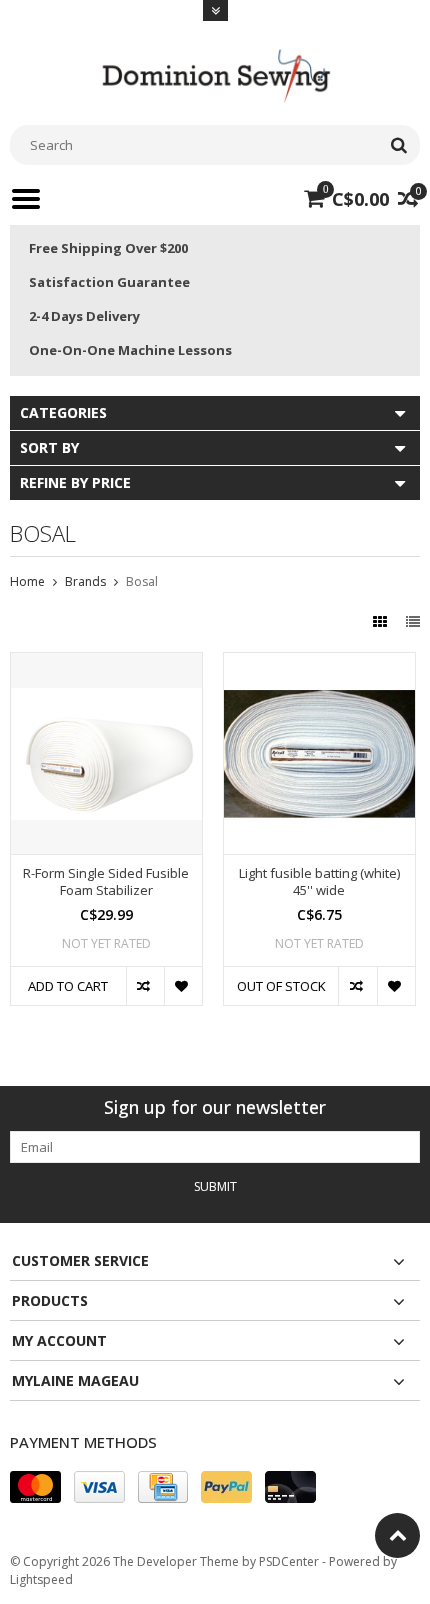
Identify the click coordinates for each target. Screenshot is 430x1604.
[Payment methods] (35, 1487)
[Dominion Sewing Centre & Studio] (215, 73)
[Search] (398, 145)
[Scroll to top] (397, 1535)
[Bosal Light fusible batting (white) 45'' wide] (319, 663)
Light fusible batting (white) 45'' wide (319, 882)
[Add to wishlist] (183, 986)
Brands (85, 581)
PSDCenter (289, 1561)
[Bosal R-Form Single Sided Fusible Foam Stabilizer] (106, 663)
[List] (413, 621)
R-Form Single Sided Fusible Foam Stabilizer (106, 882)
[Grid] (382, 621)
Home (27, 581)
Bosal (142, 581)
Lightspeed (41, 1579)
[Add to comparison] (145, 986)
